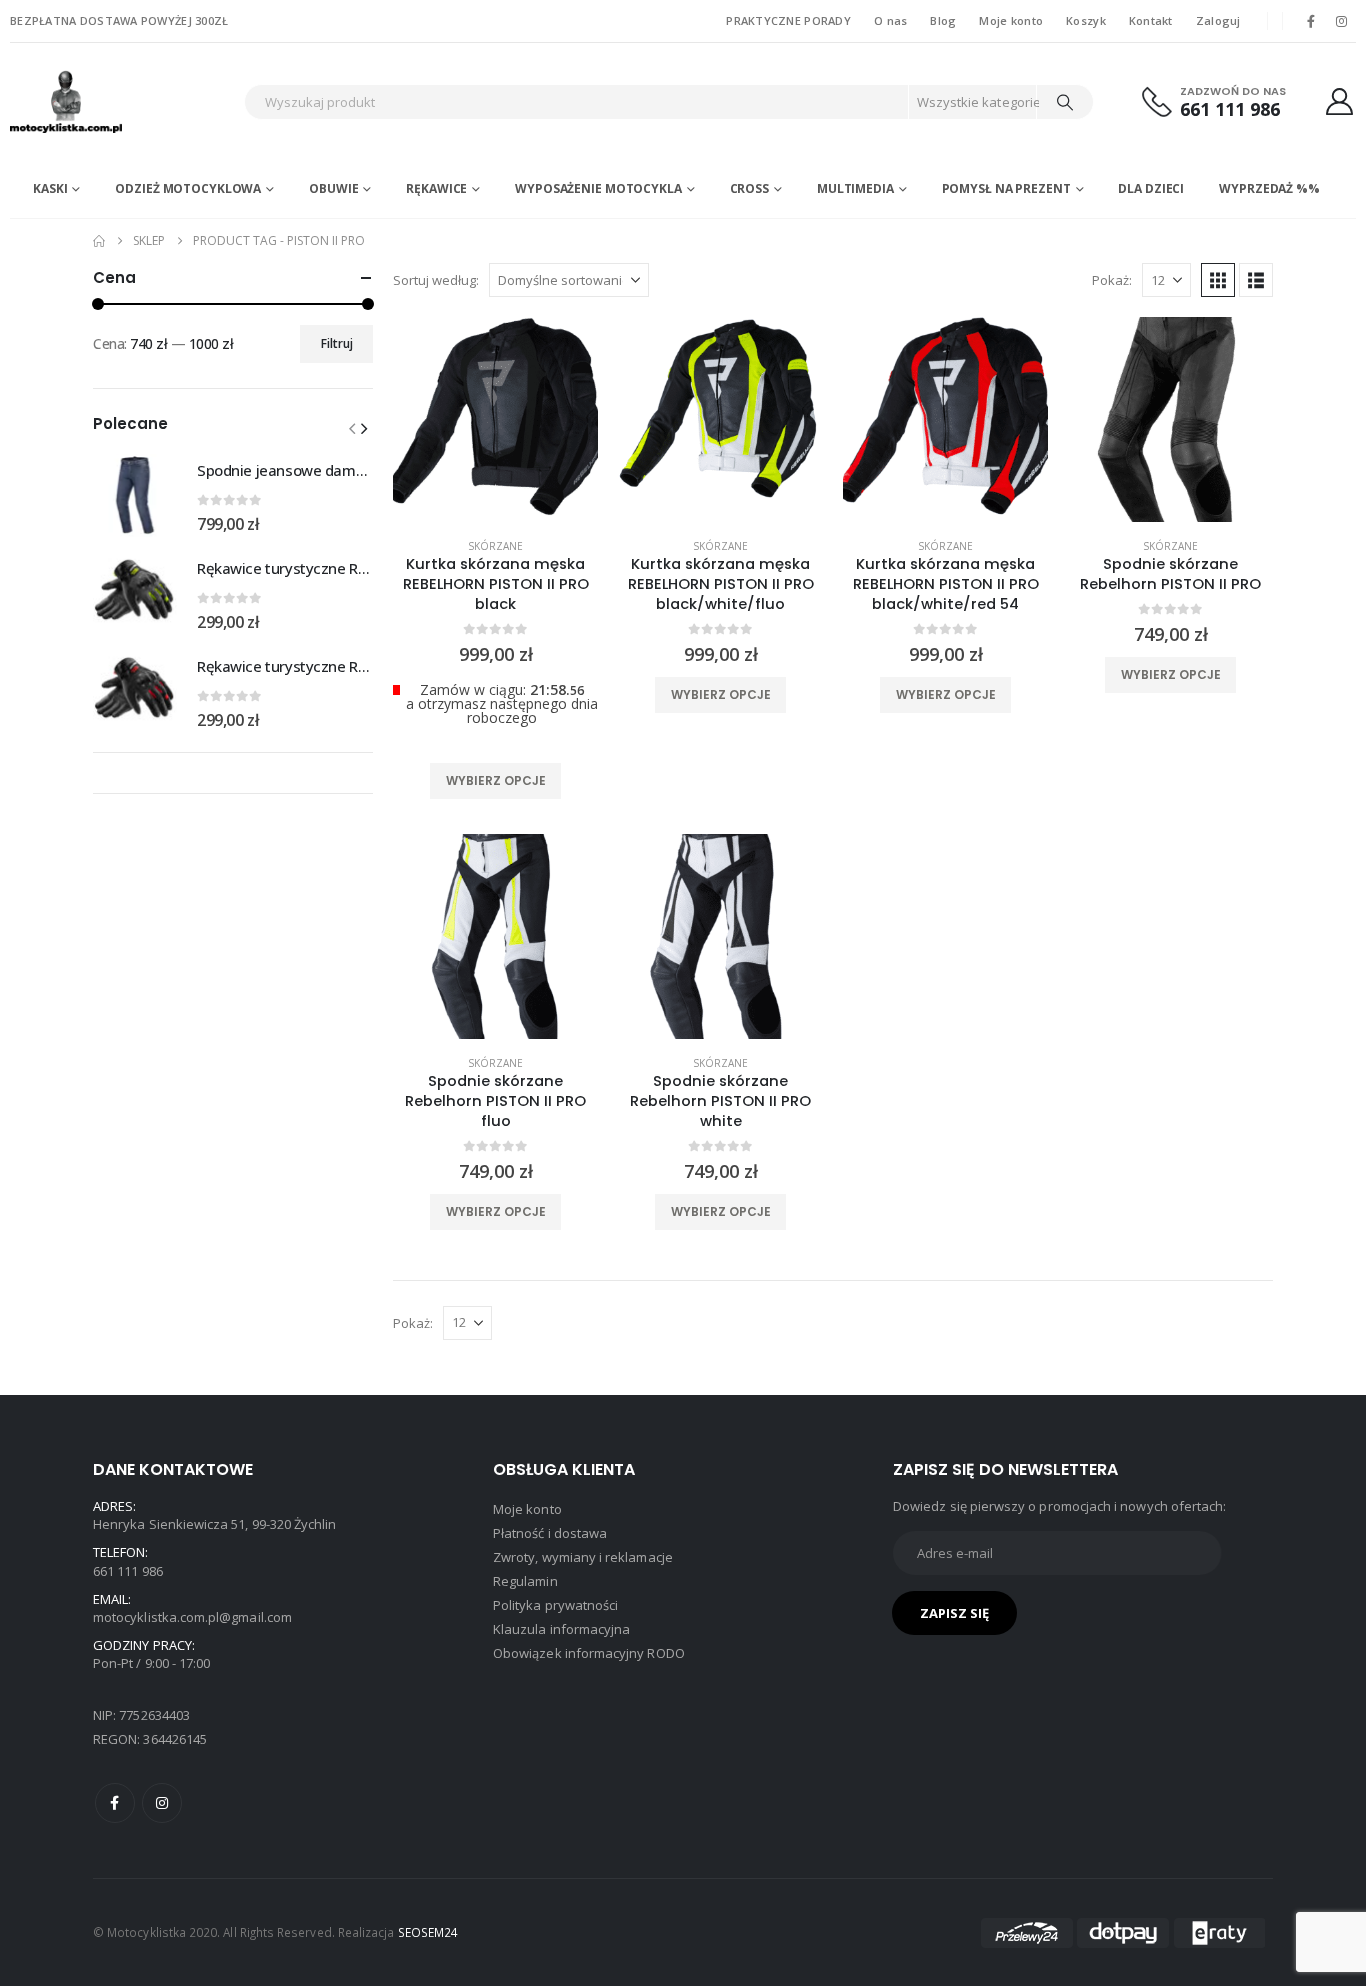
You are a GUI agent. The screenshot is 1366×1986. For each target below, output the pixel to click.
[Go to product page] (135, 495)
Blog (943, 20)
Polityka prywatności (555, 1605)
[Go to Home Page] (99, 241)
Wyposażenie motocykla (598, 188)
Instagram (162, 1803)
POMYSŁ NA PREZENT (1006, 188)
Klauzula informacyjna (561, 1629)
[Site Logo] (122, 101)
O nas (890, 20)
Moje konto (1011, 20)
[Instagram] (1342, 21)
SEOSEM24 (428, 1932)
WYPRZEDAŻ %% (1269, 188)
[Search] (1065, 102)
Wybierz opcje (496, 780)
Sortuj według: (436, 280)
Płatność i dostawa (550, 1533)
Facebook (115, 1803)
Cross (749, 188)
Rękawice (436, 188)
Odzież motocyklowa (188, 188)
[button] (1218, 280)
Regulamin (525, 1581)
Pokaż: (1112, 280)
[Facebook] (1311, 21)
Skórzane (495, 546)
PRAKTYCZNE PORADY (788, 20)
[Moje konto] (1340, 101)
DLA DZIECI (1151, 188)
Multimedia (855, 188)
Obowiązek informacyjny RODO (589, 1653)
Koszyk (1086, 20)
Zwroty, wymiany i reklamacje (583, 1557)
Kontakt (1151, 20)
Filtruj (337, 343)
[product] (495, 419)
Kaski (50, 188)
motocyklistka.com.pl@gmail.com (192, 1617)
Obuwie (333, 188)
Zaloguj (1218, 20)
